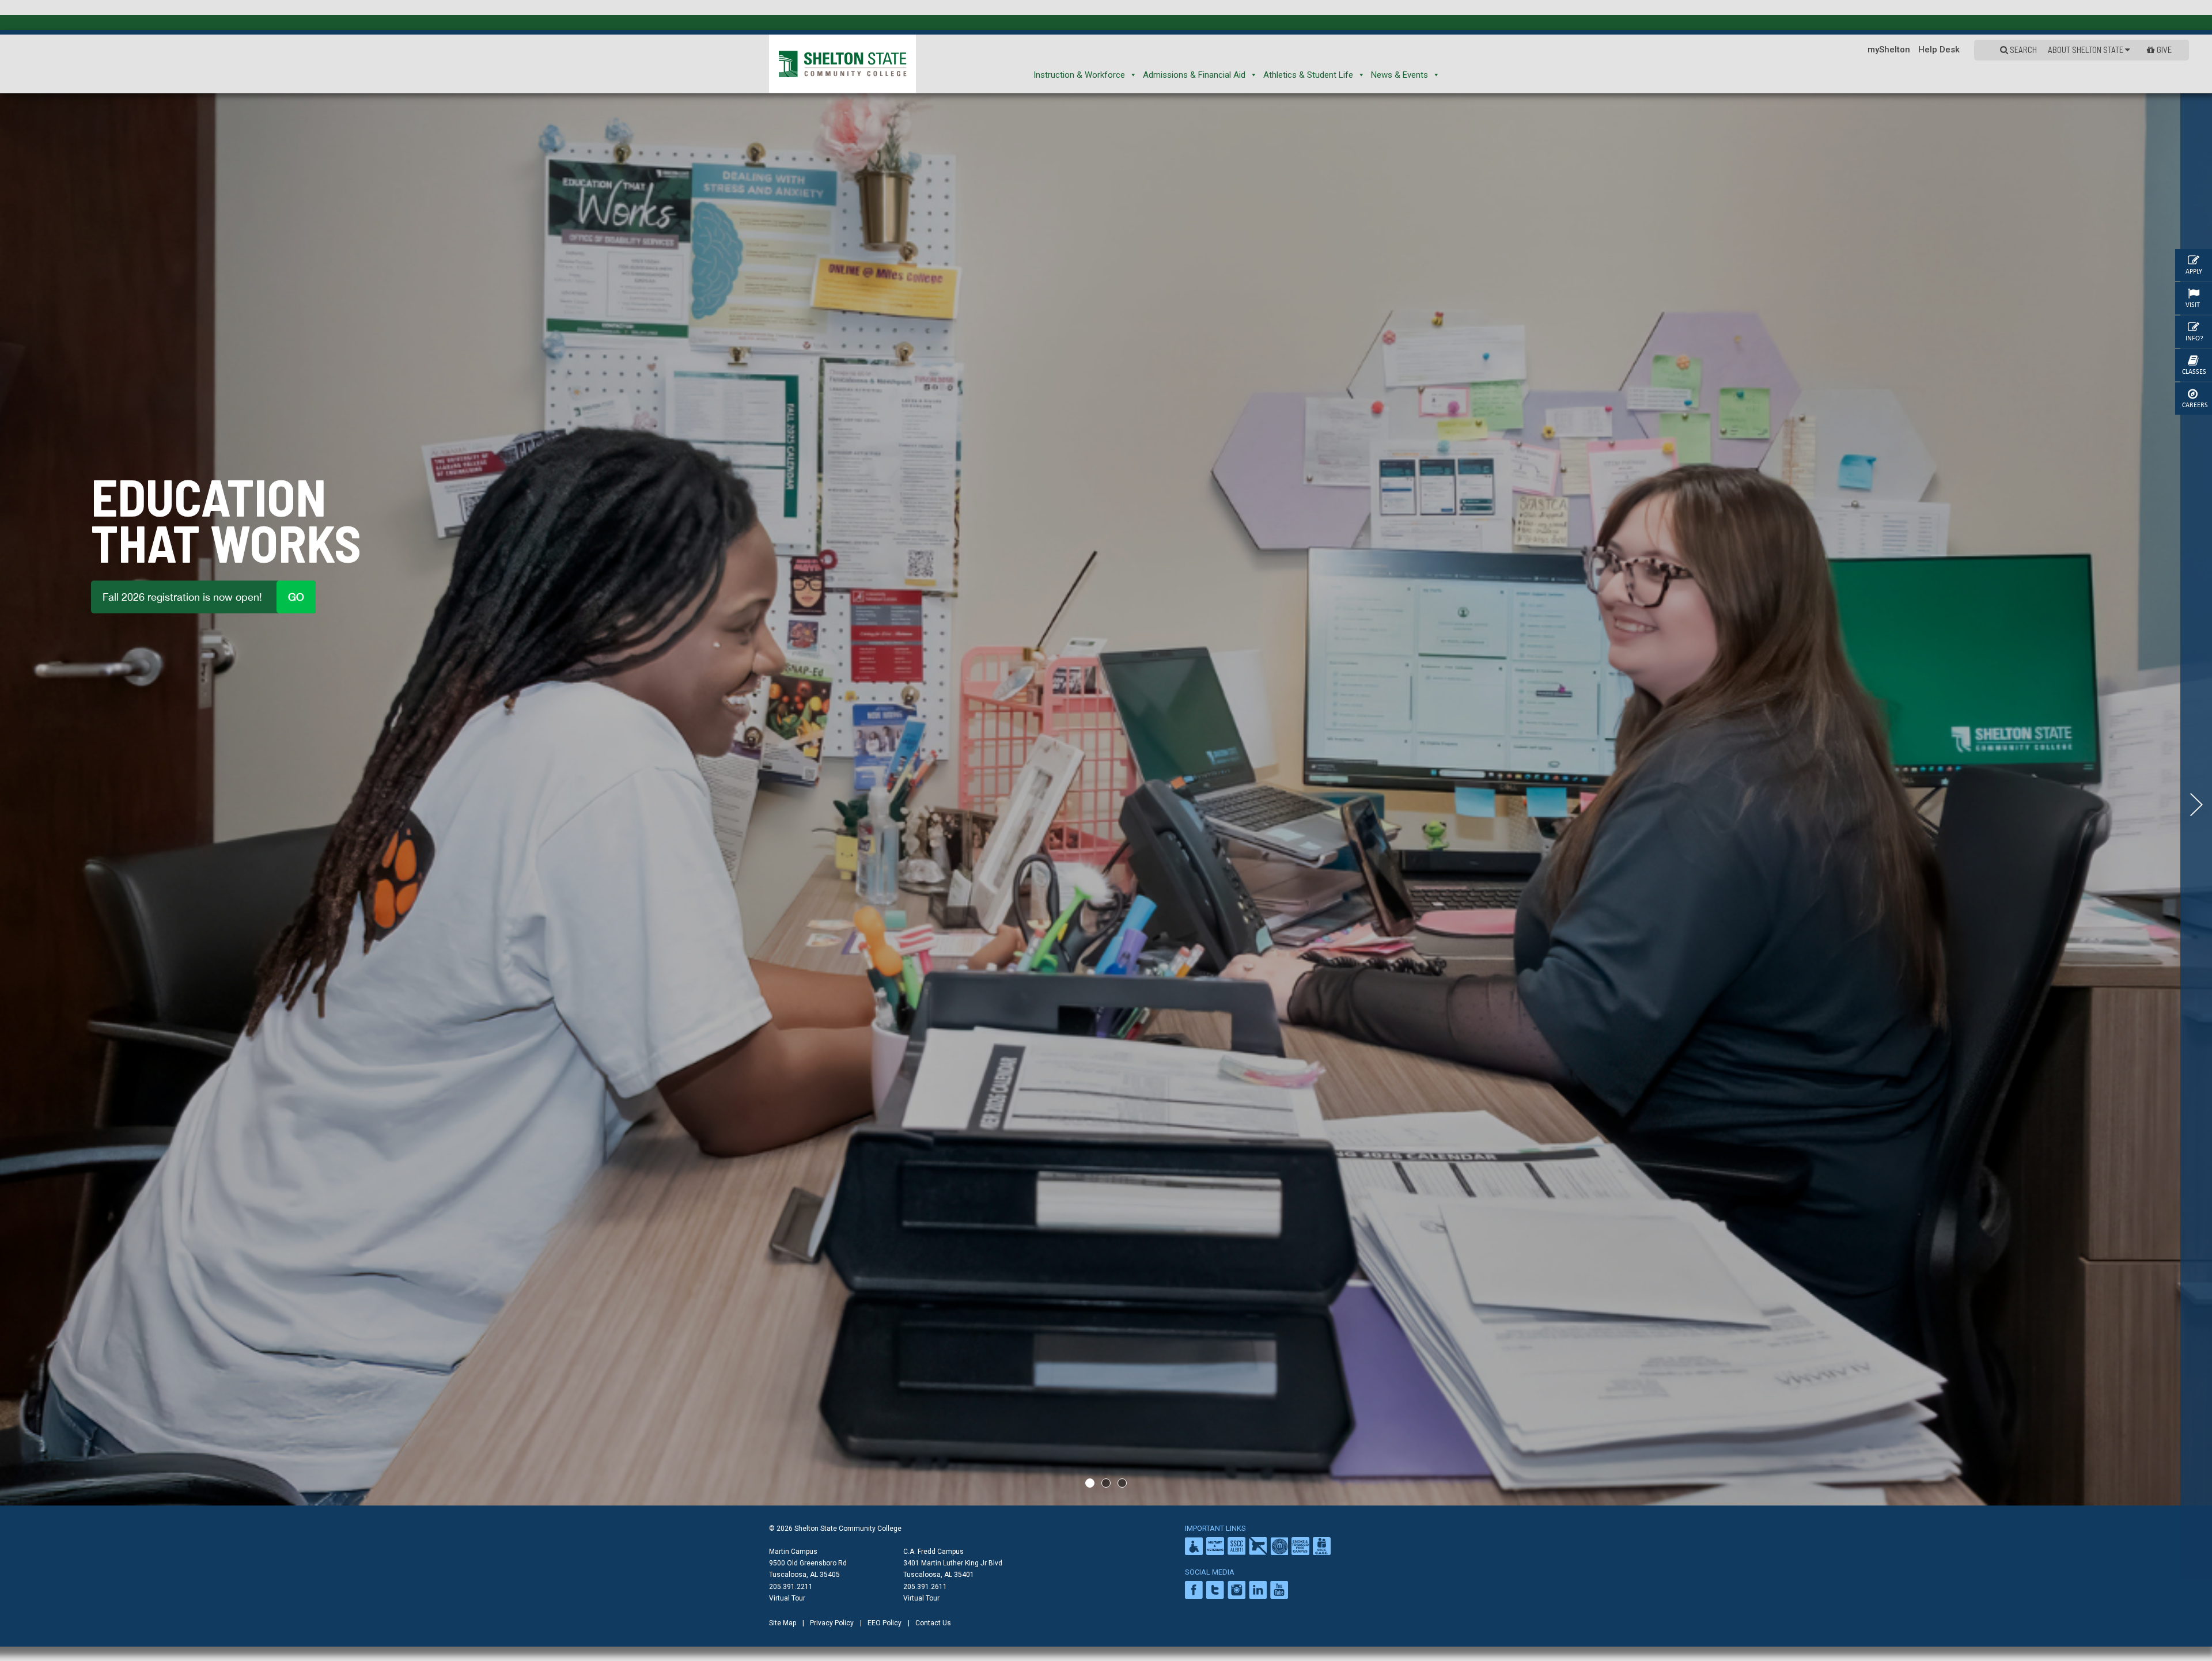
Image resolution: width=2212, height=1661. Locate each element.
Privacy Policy (832, 1623)
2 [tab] (1106, 1483)
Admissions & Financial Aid (1194, 75)
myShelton (1889, 50)
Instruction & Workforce (1079, 75)
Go (296, 597)
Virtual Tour (787, 1598)
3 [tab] (1122, 1483)
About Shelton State (2086, 50)
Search (2022, 50)
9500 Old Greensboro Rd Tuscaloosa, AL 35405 (808, 1569)
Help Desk (1939, 50)
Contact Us (933, 1623)
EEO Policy (885, 1623)
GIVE (2164, 50)
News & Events (1399, 75)
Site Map (783, 1623)
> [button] (2196, 805)
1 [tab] (1090, 1483)
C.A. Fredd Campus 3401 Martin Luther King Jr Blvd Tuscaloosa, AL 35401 (953, 1563)
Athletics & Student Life (1308, 75)
